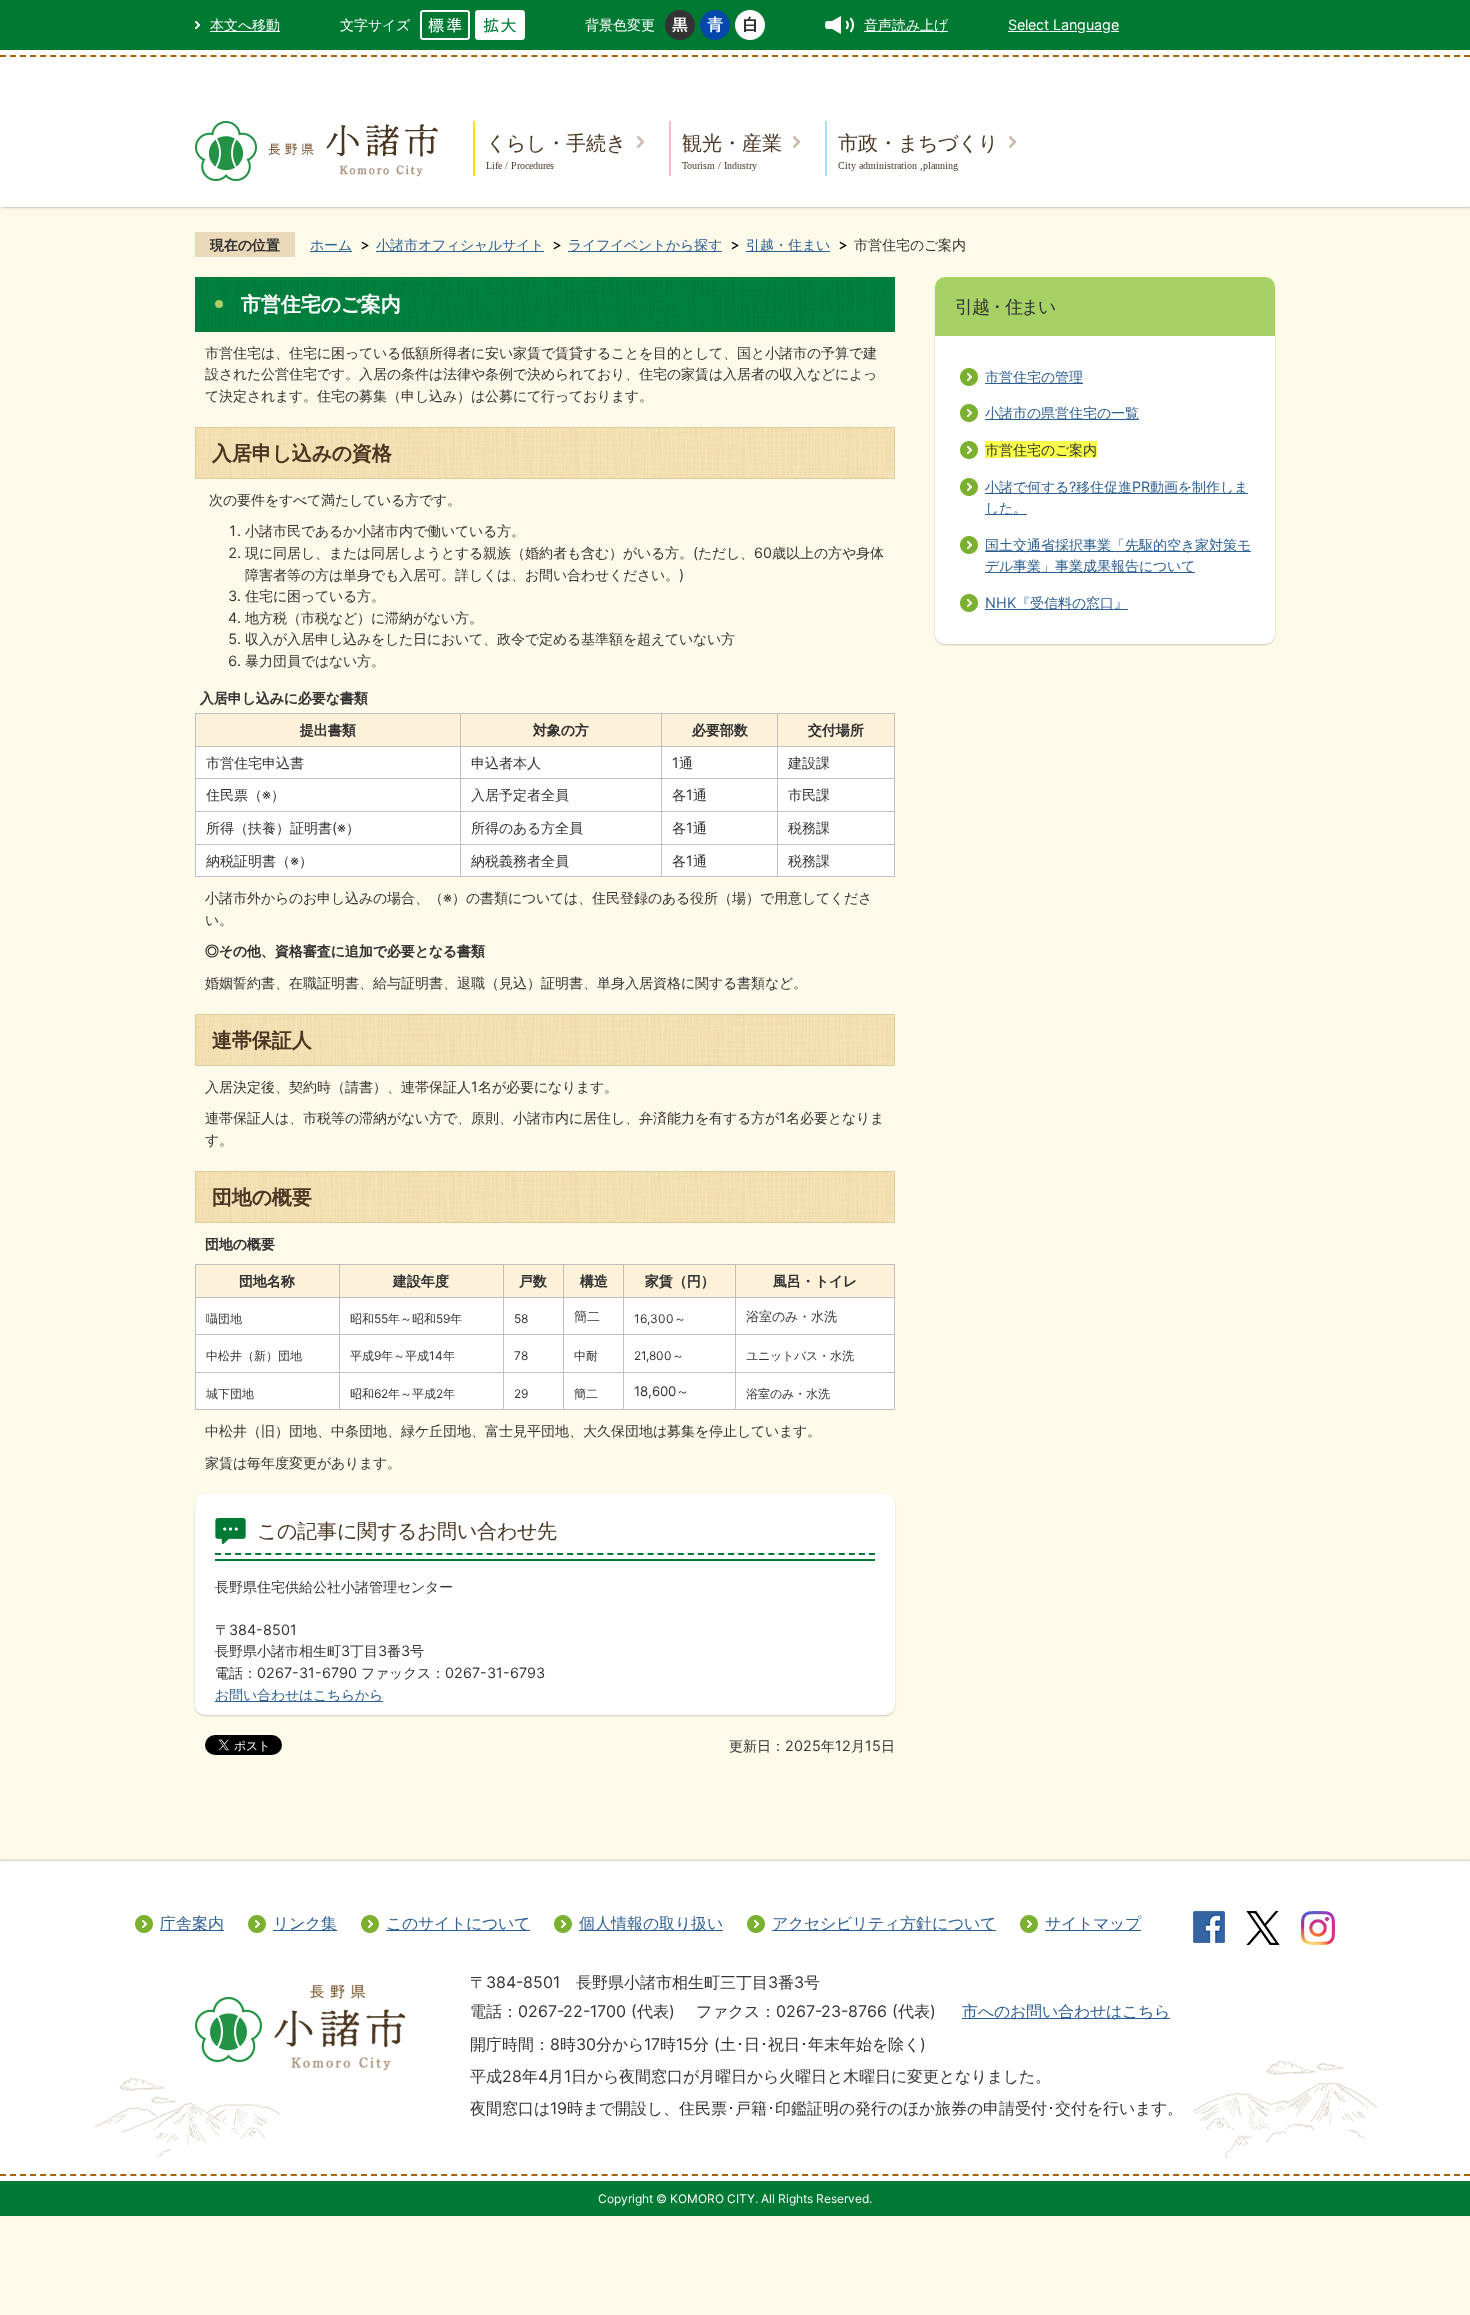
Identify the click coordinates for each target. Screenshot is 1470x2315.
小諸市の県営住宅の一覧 (1062, 412)
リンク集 (305, 1923)
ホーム (331, 244)
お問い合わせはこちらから (299, 1694)
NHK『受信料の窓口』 (1056, 602)
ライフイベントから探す (645, 244)
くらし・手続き (556, 150)
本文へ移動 (245, 24)
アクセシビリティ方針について (884, 1923)
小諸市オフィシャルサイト (460, 244)
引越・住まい (788, 244)
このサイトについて (458, 1923)
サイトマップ (1093, 1923)
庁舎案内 (192, 1923)
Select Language (1063, 24)
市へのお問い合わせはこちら (1066, 2011)
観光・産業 (732, 150)
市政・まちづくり (918, 150)
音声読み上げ (906, 24)
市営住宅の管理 (1034, 376)
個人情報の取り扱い (651, 1923)
